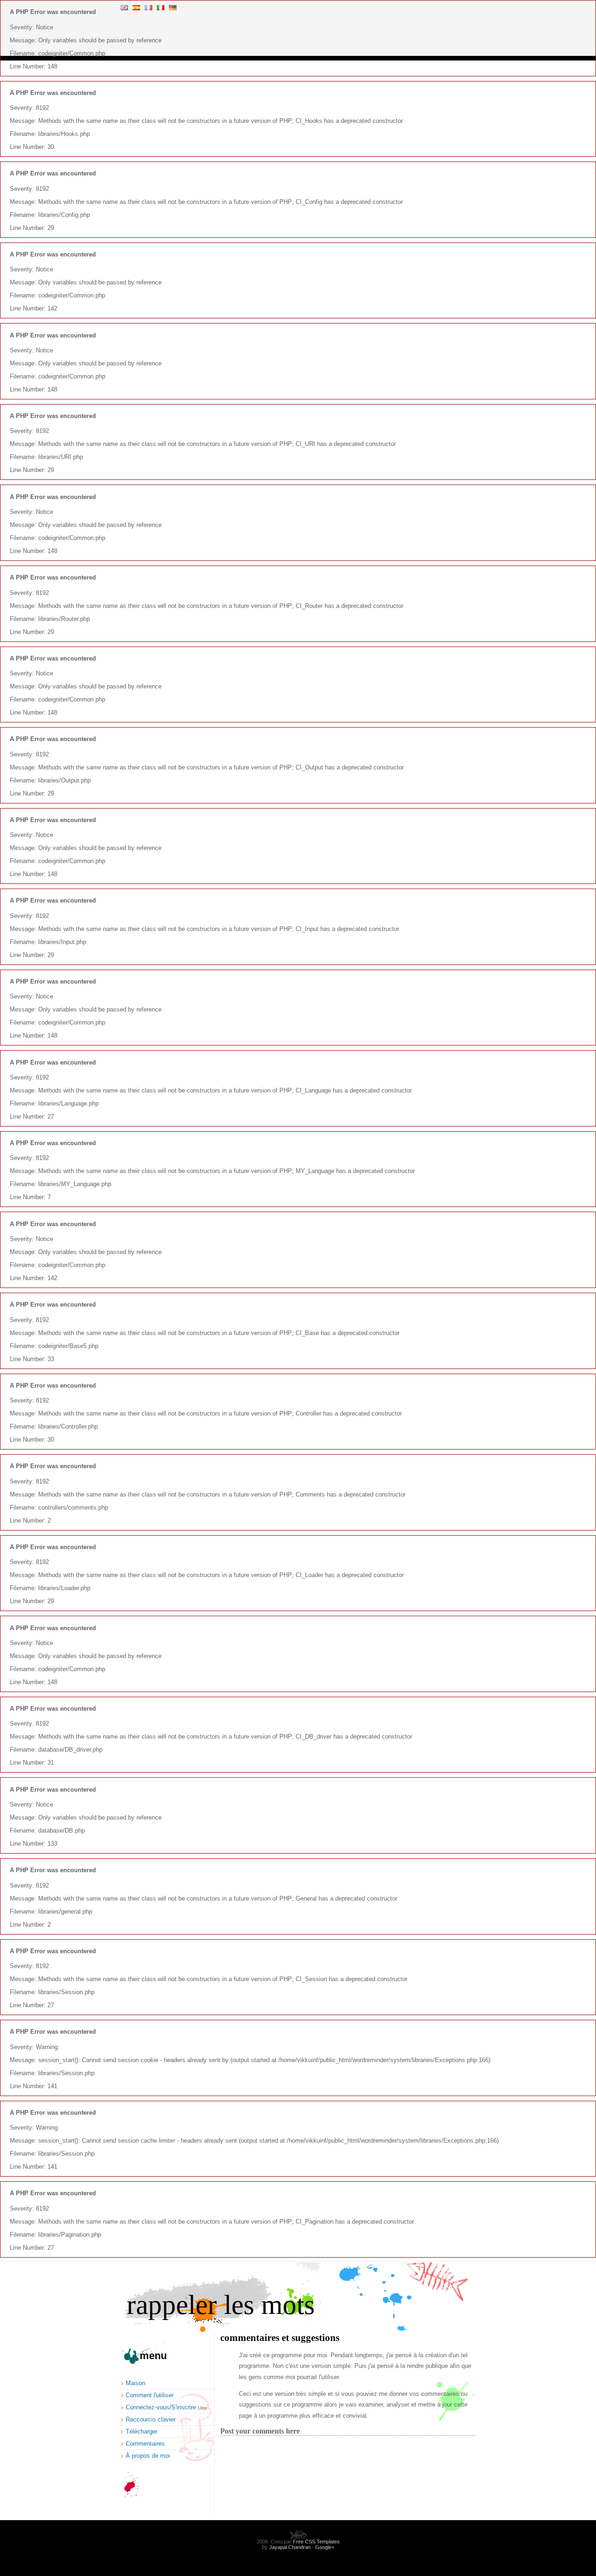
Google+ (325, 2547)
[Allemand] (173, 8)
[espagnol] (136, 8)
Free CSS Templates (316, 2542)
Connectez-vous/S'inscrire (161, 2407)
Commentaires (145, 2444)
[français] (149, 8)
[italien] (161, 8)
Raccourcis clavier (151, 2419)
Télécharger (142, 2431)
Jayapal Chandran (290, 2547)
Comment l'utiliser (150, 2395)
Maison (135, 2383)
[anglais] (124, 8)
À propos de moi (148, 2456)
